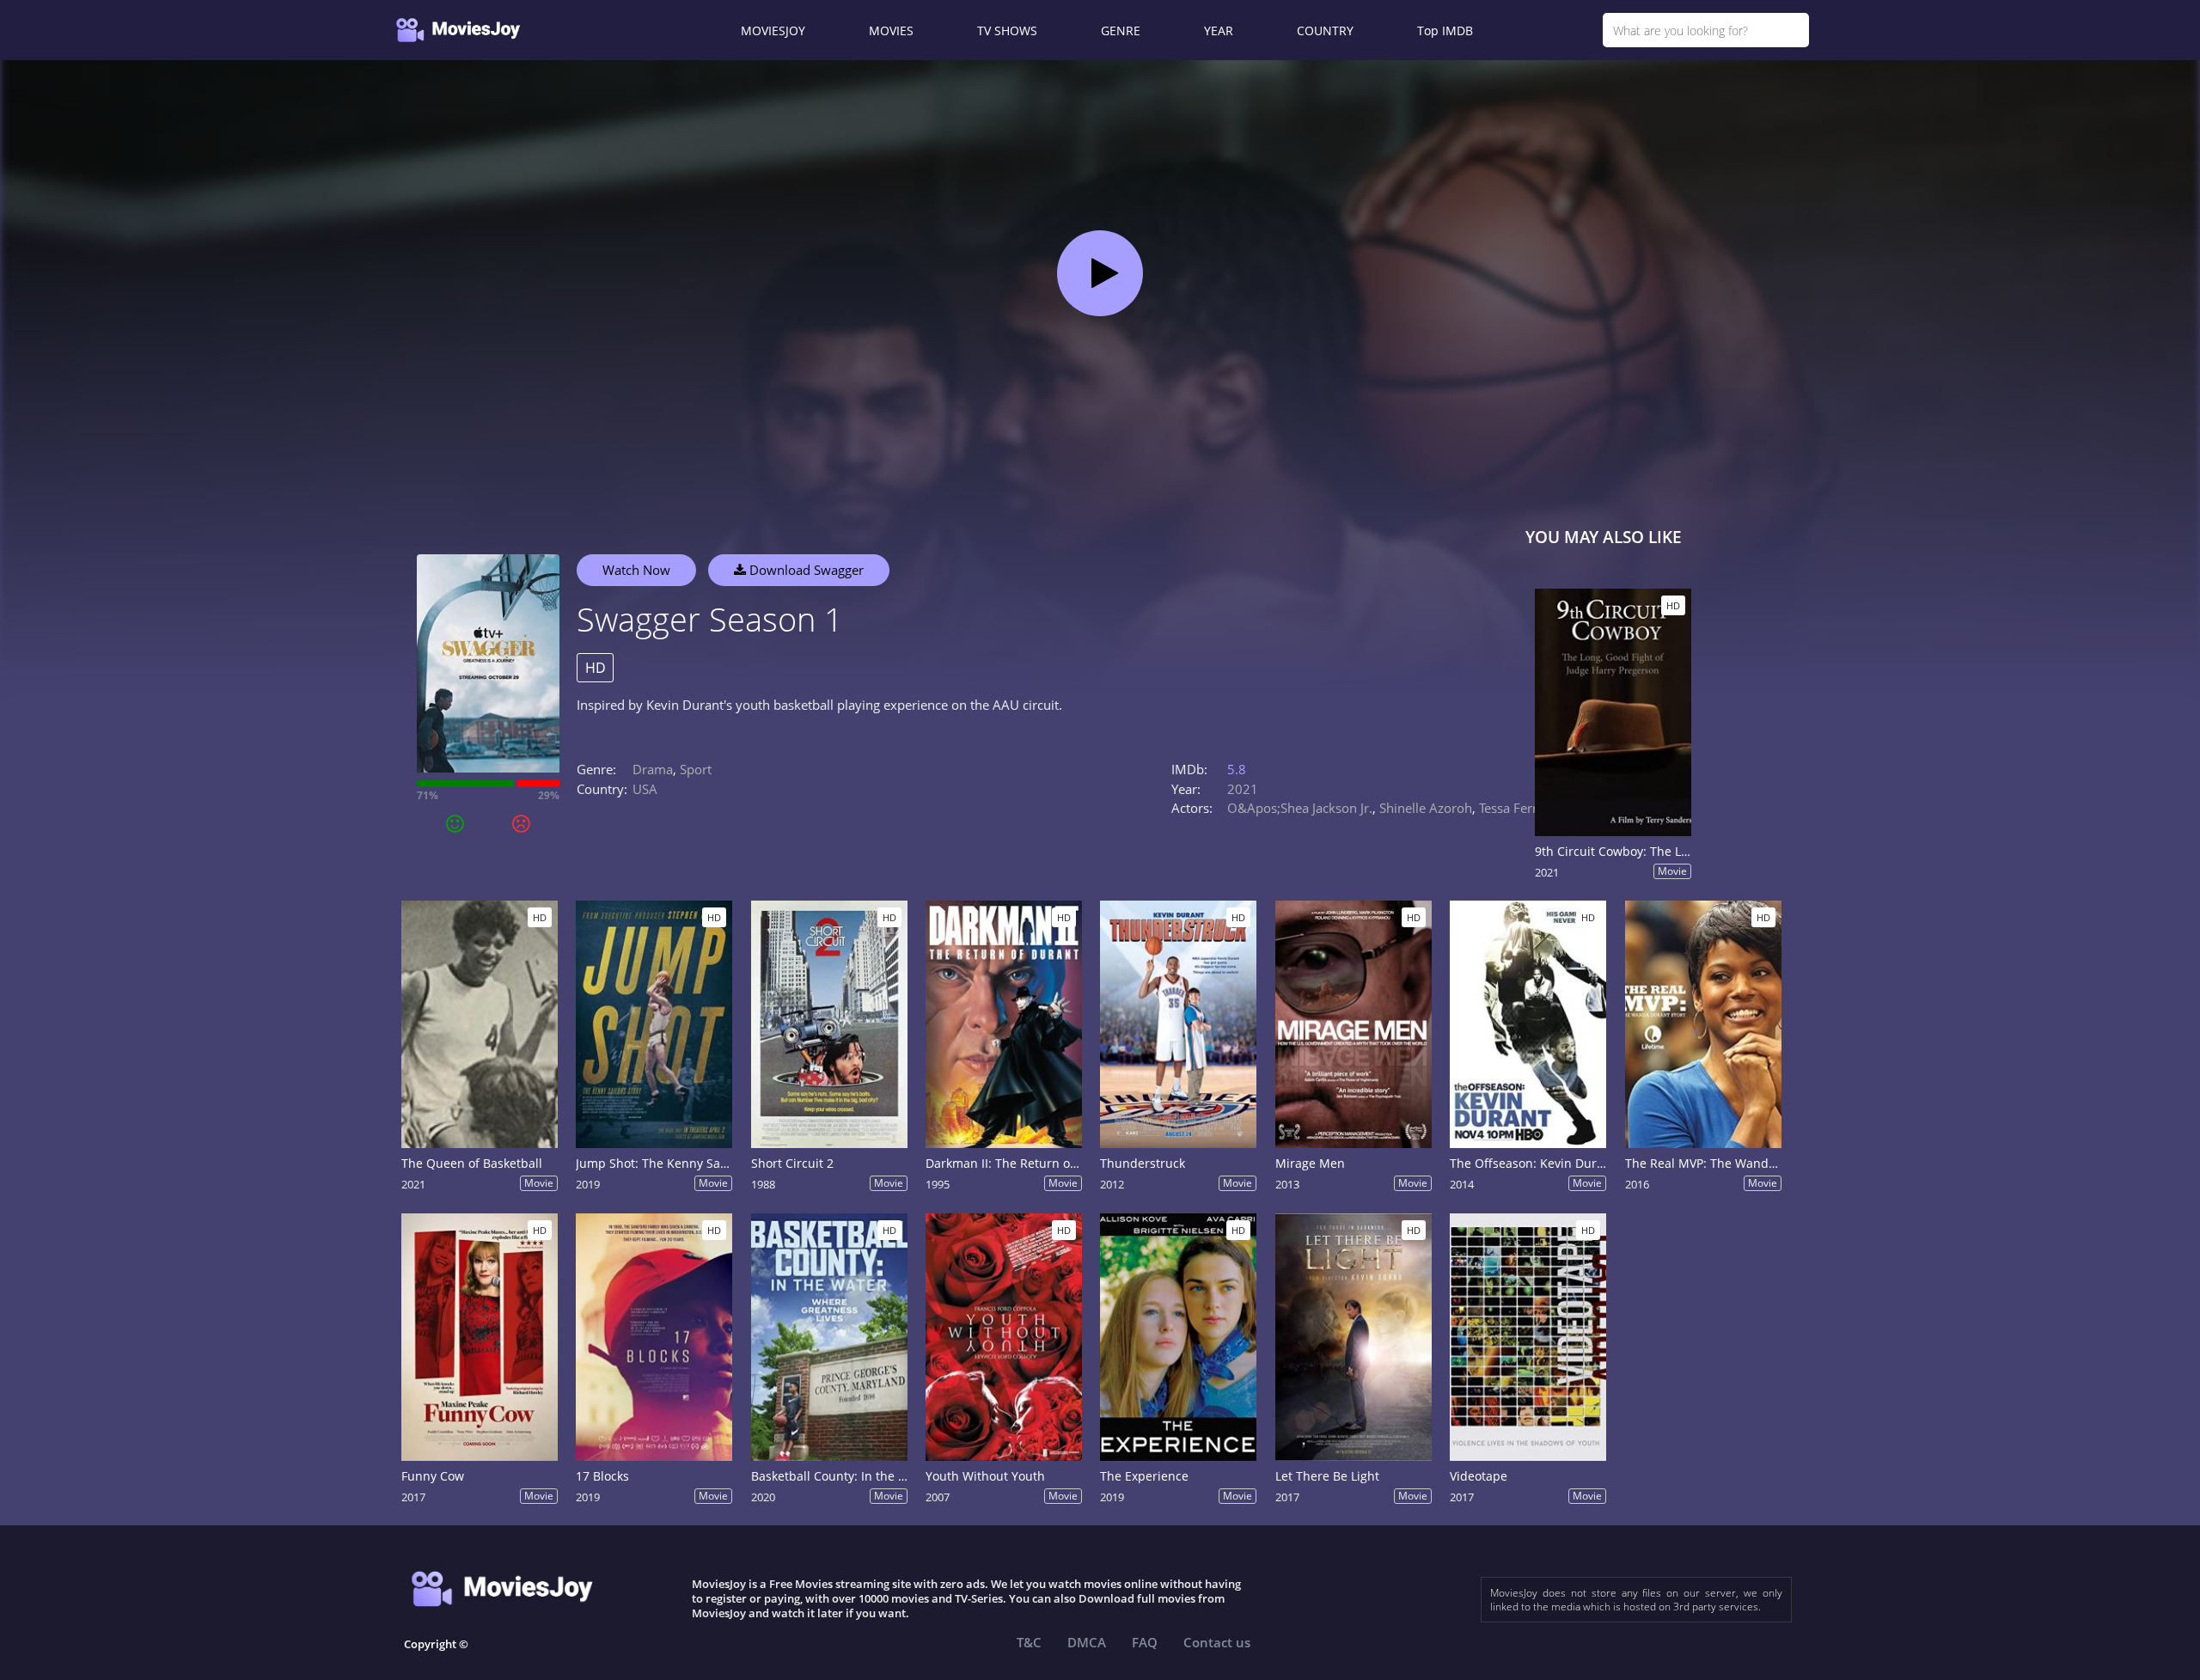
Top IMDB (1445, 31)
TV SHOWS (1007, 31)
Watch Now (636, 570)
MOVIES (891, 31)
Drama (653, 769)
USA (645, 789)
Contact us (1217, 1642)
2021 (1243, 789)
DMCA (1087, 1642)
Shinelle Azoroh (1426, 808)
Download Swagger (805, 570)
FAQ (1145, 1642)
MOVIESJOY (773, 31)
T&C (1029, 1642)
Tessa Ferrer (1514, 808)
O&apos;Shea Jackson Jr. (1300, 808)
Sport (696, 769)
